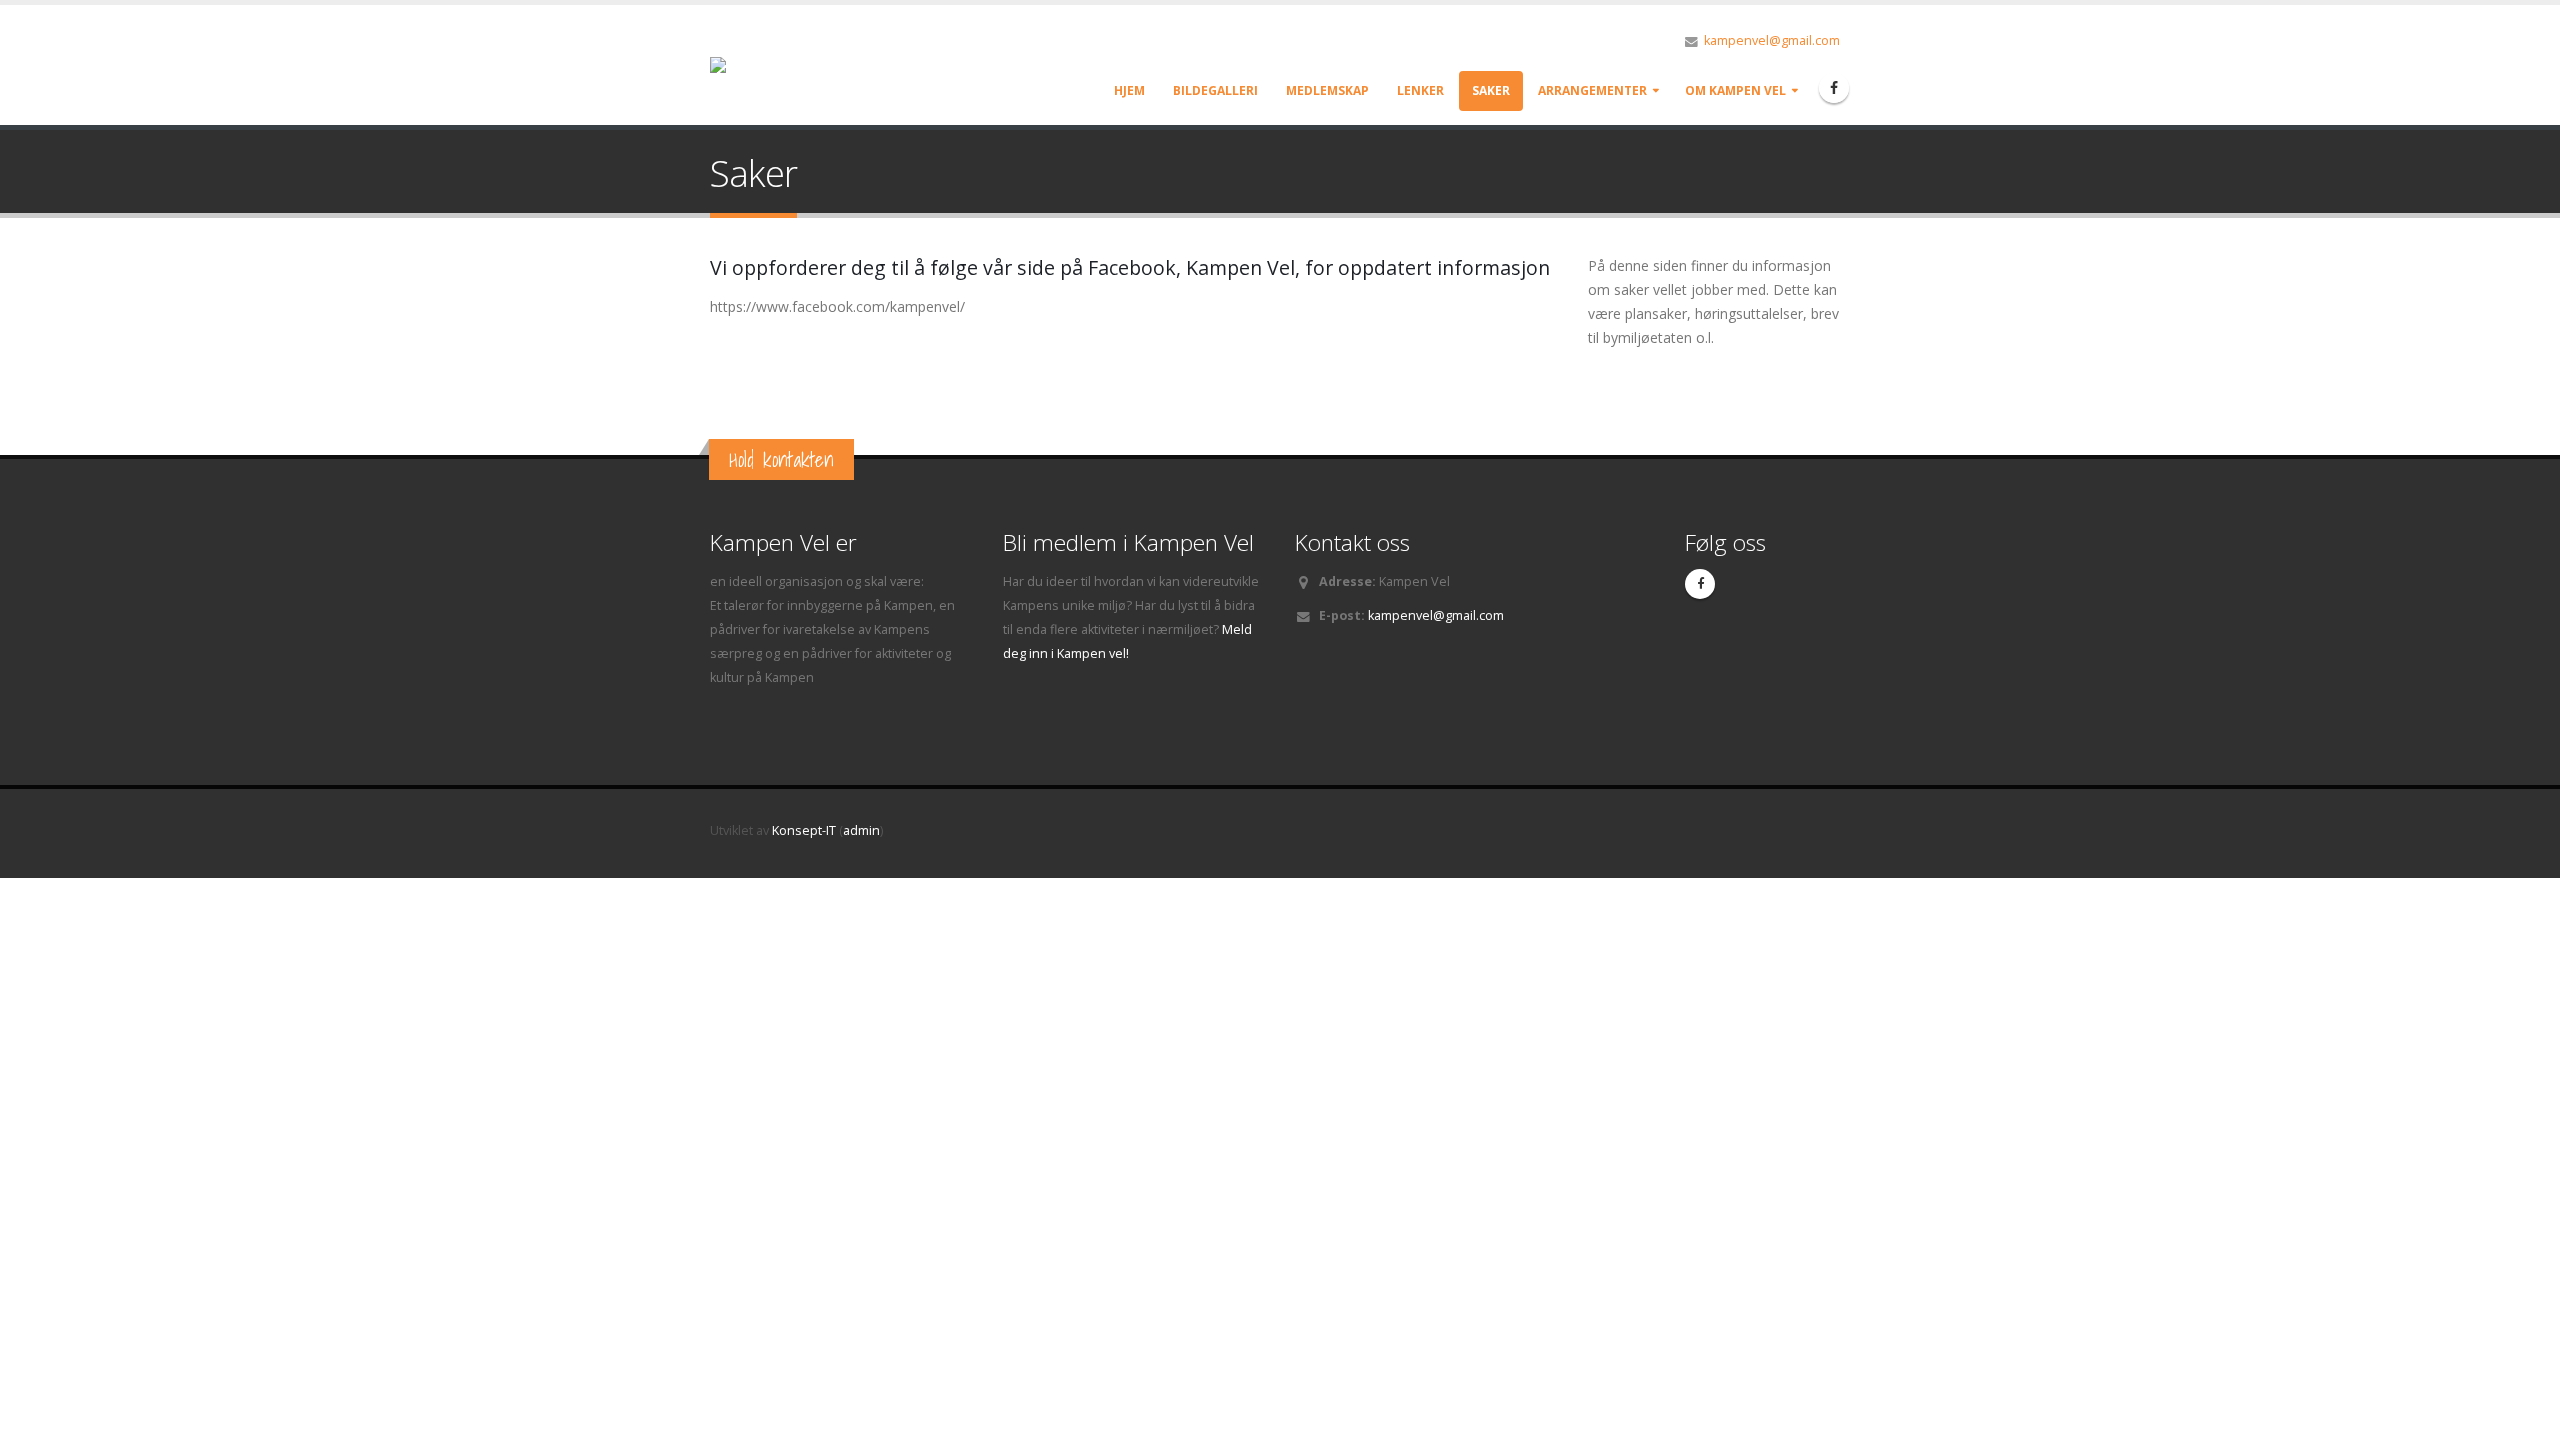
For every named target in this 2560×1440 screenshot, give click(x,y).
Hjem (1129, 90)
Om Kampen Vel (1735, 90)
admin (861, 830)
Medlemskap (1327, 90)
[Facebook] (1834, 88)
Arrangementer (1592, 90)
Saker (1491, 90)
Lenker (1420, 90)
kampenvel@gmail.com (1772, 40)
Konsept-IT (804, 830)
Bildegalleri (1215, 90)
